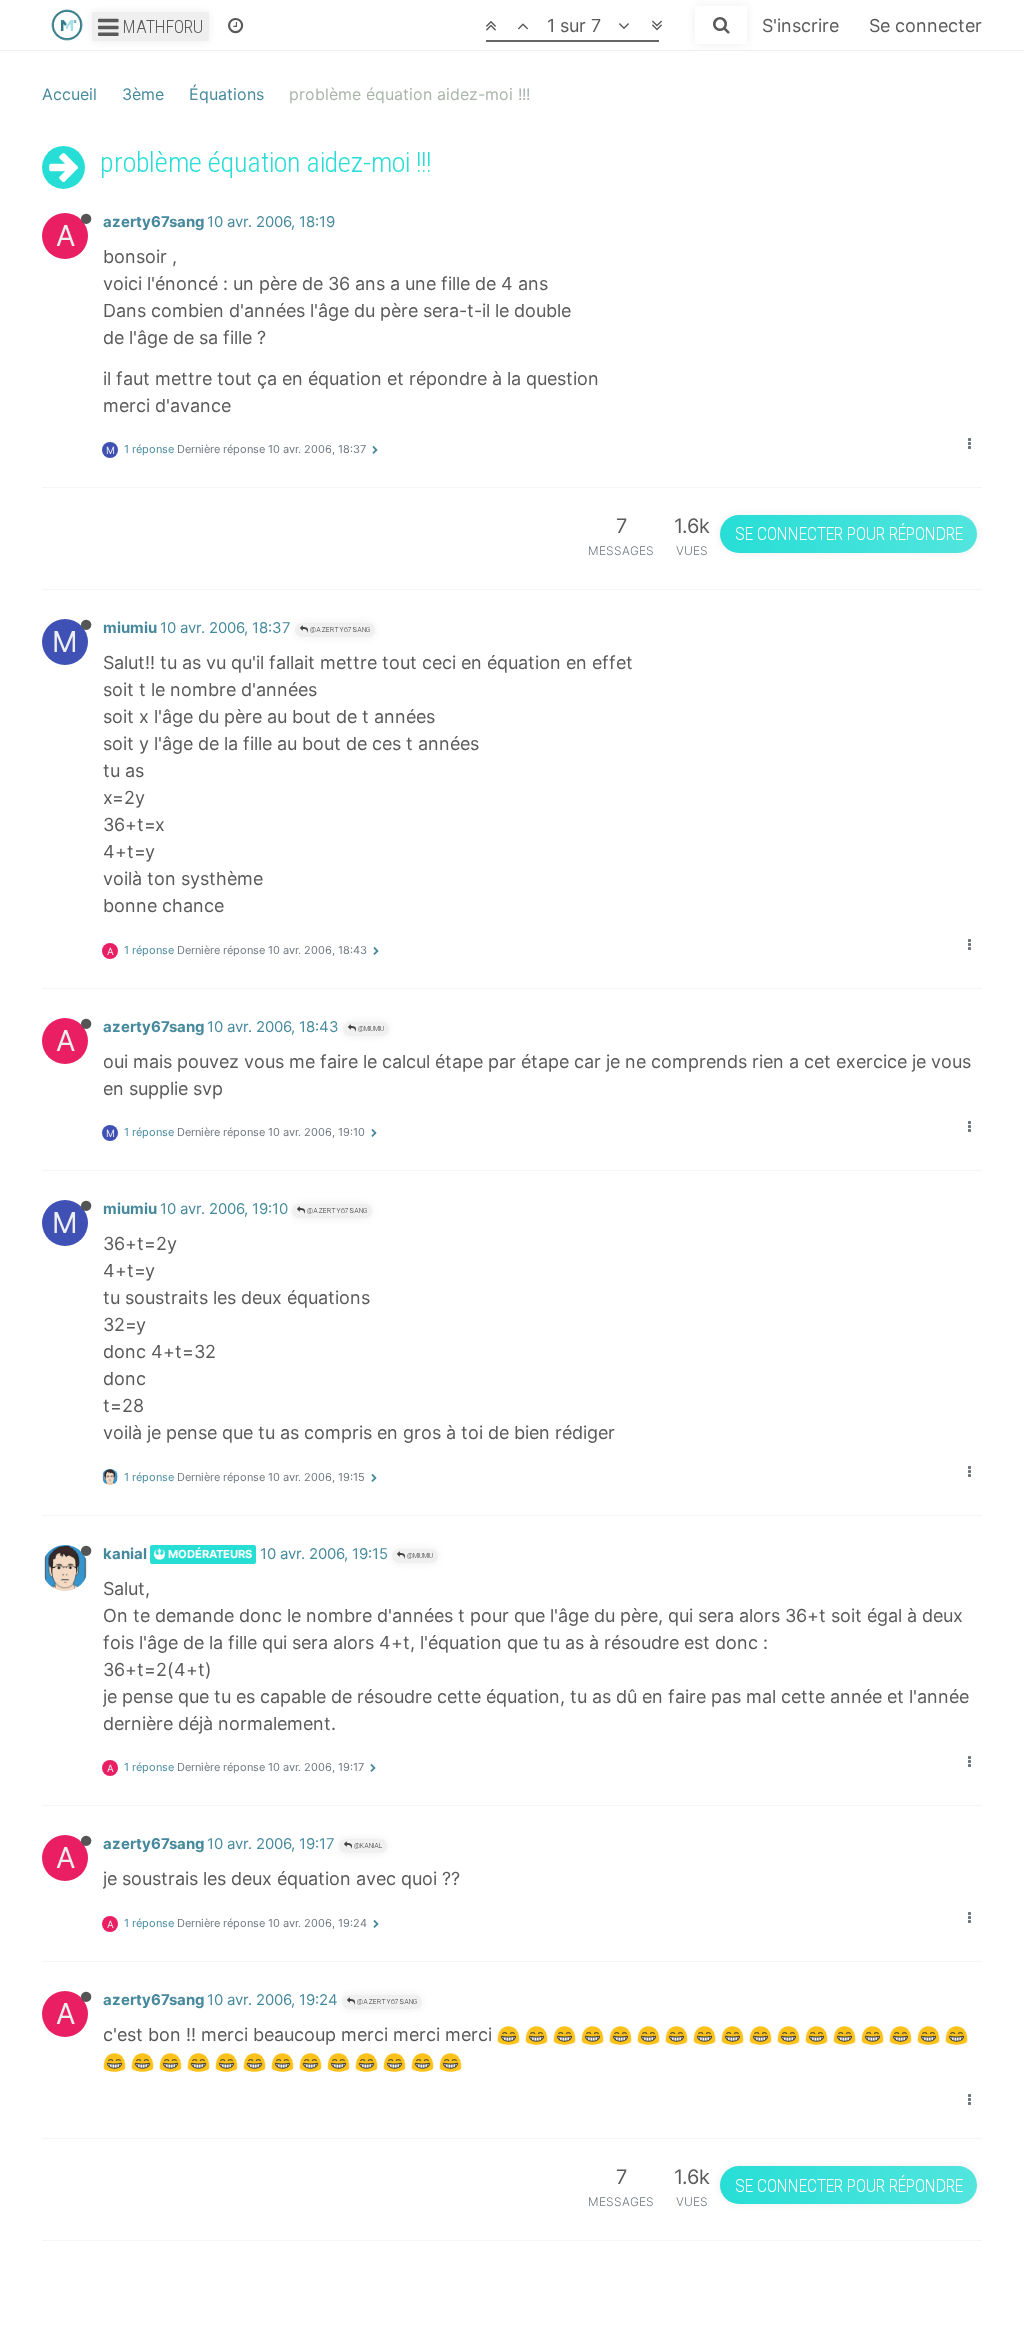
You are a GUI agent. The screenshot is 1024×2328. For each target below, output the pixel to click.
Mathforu (161, 26)
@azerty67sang (339, 629)
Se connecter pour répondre (849, 533)
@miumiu (370, 1028)
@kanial (367, 1845)
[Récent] (235, 25)
